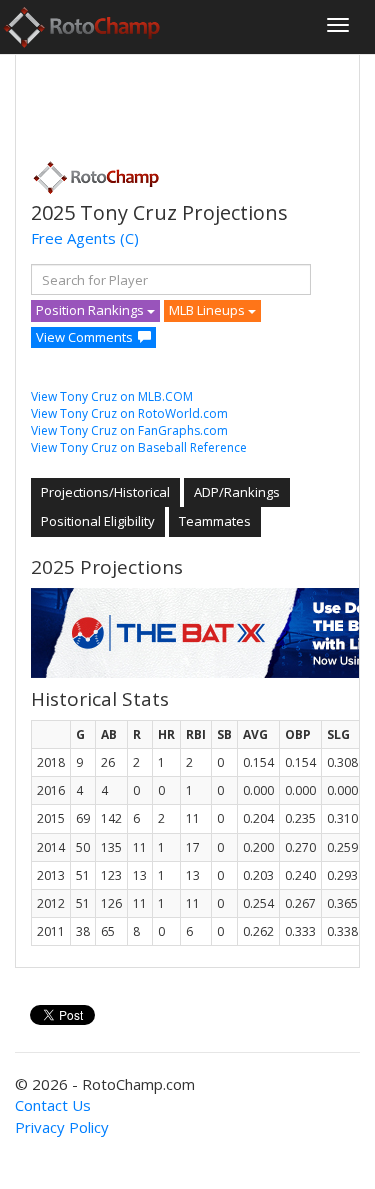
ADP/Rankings (237, 492)
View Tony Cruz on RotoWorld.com (129, 413)
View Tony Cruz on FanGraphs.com (129, 430)
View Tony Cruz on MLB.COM (112, 396)
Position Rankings (91, 310)
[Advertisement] (191, 101)
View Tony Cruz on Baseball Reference (139, 447)
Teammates (215, 521)
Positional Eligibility (98, 521)
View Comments (84, 337)
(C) (129, 238)
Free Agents (73, 238)
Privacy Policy (62, 1127)
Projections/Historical (105, 492)
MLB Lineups (208, 310)
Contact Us (53, 1105)
